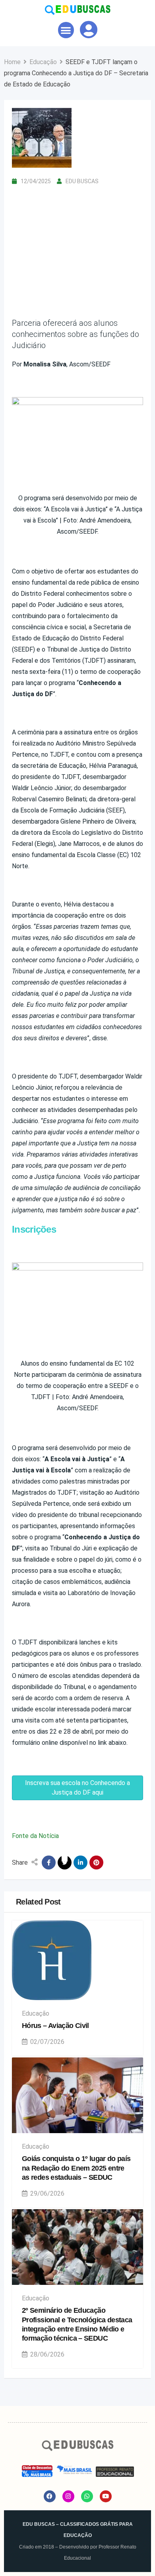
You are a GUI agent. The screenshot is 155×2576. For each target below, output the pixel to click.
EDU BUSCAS (82, 181)
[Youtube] (106, 2496)
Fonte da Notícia (35, 1836)
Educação (36, 2013)
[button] (66, 30)
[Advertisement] (77, 243)
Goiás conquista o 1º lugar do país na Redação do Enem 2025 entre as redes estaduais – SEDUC (76, 2168)
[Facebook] (50, 2496)
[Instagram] (68, 2496)
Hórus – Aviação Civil (55, 2026)
